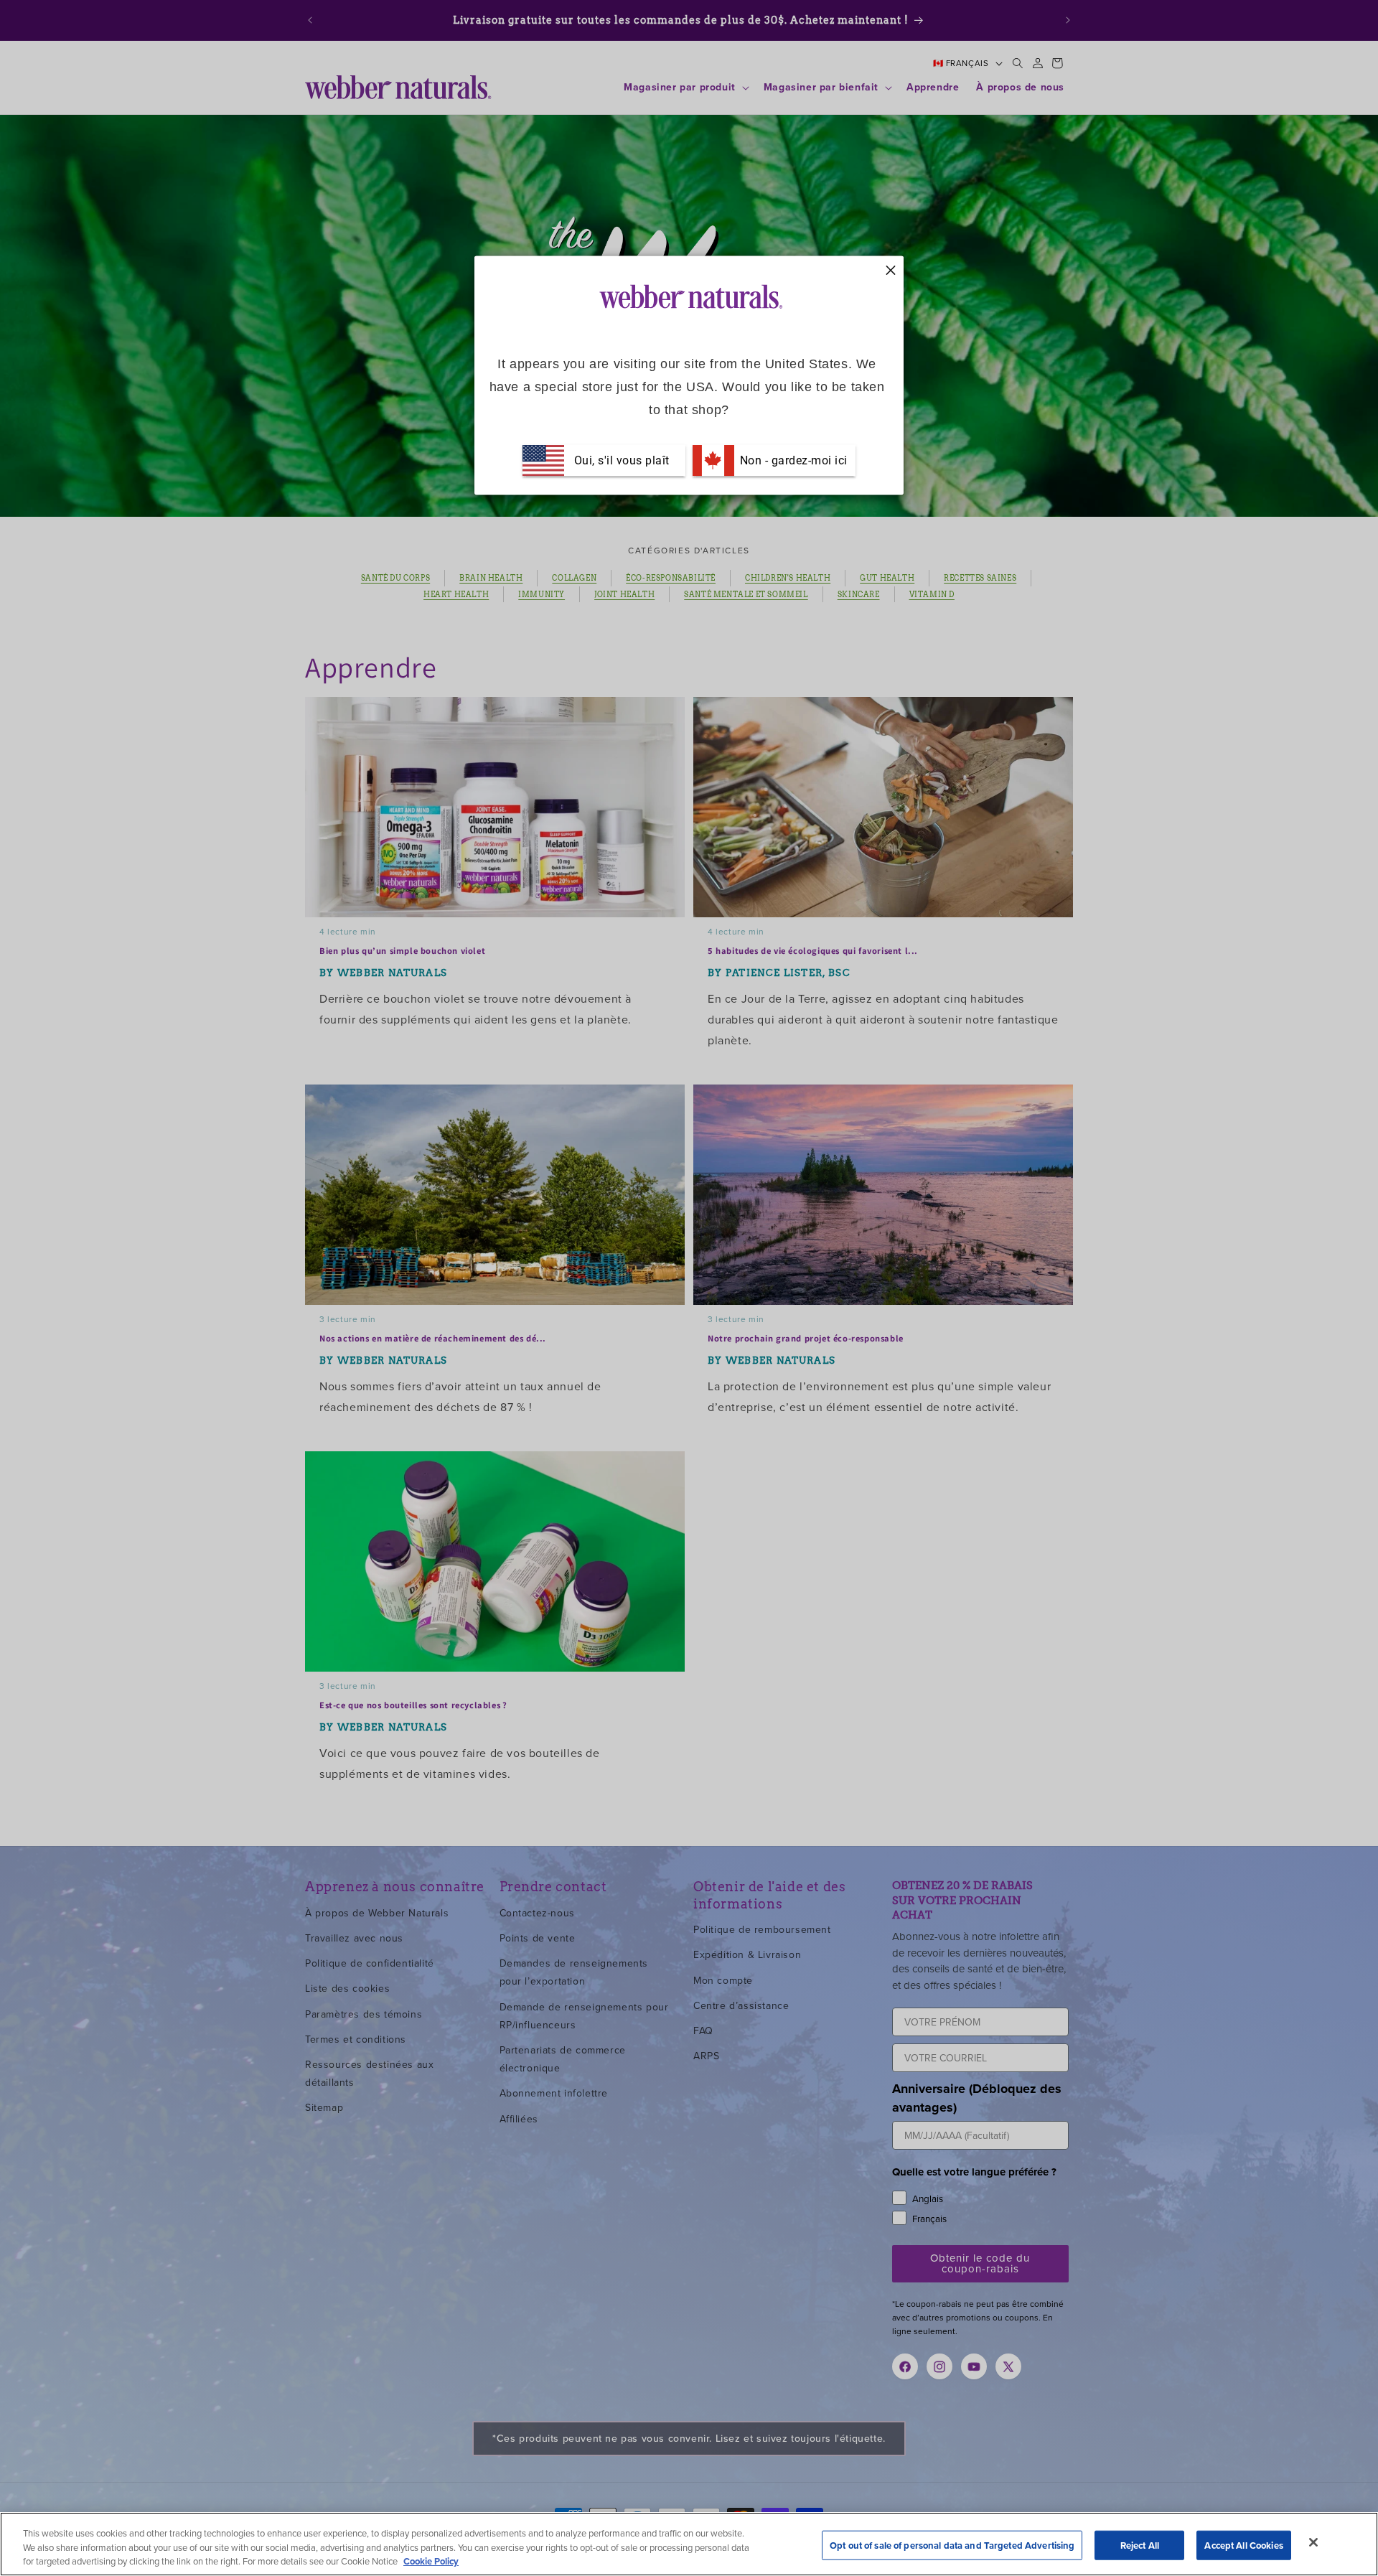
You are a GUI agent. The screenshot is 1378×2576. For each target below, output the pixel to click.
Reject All (1140, 2545)
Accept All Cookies (1243, 2545)
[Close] (1313, 2542)
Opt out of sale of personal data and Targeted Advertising (952, 2545)
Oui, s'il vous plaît (622, 460)
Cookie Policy (431, 2561)
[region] (689, 2544)
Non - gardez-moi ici (792, 460)
